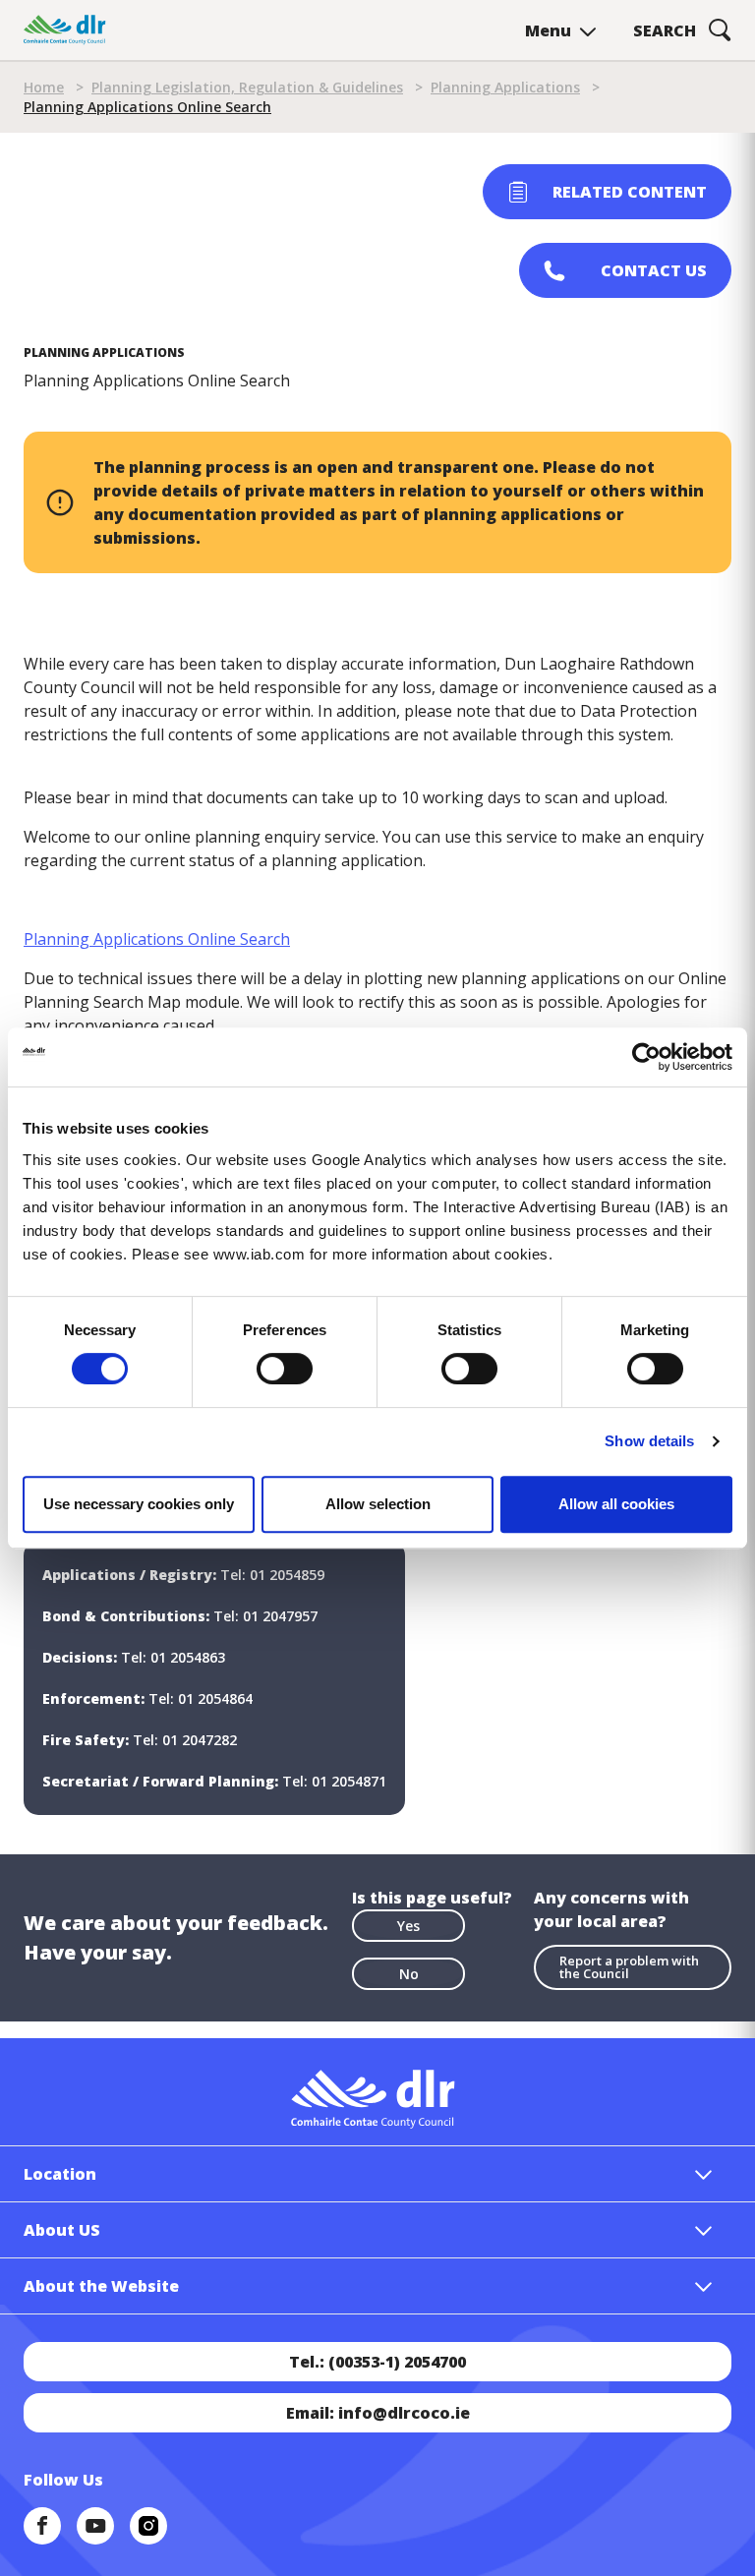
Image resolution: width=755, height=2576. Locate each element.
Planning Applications (505, 87)
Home (44, 87)
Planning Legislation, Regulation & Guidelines (247, 87)
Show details (649, 1441)
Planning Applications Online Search (157, 939)
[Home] (65, 30)
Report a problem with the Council (629, 1967)
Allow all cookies (616, 1504)
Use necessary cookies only (139, 1504)
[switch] (285, 1368)
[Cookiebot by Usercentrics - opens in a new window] (646, 1057)
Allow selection (378, 1504)
